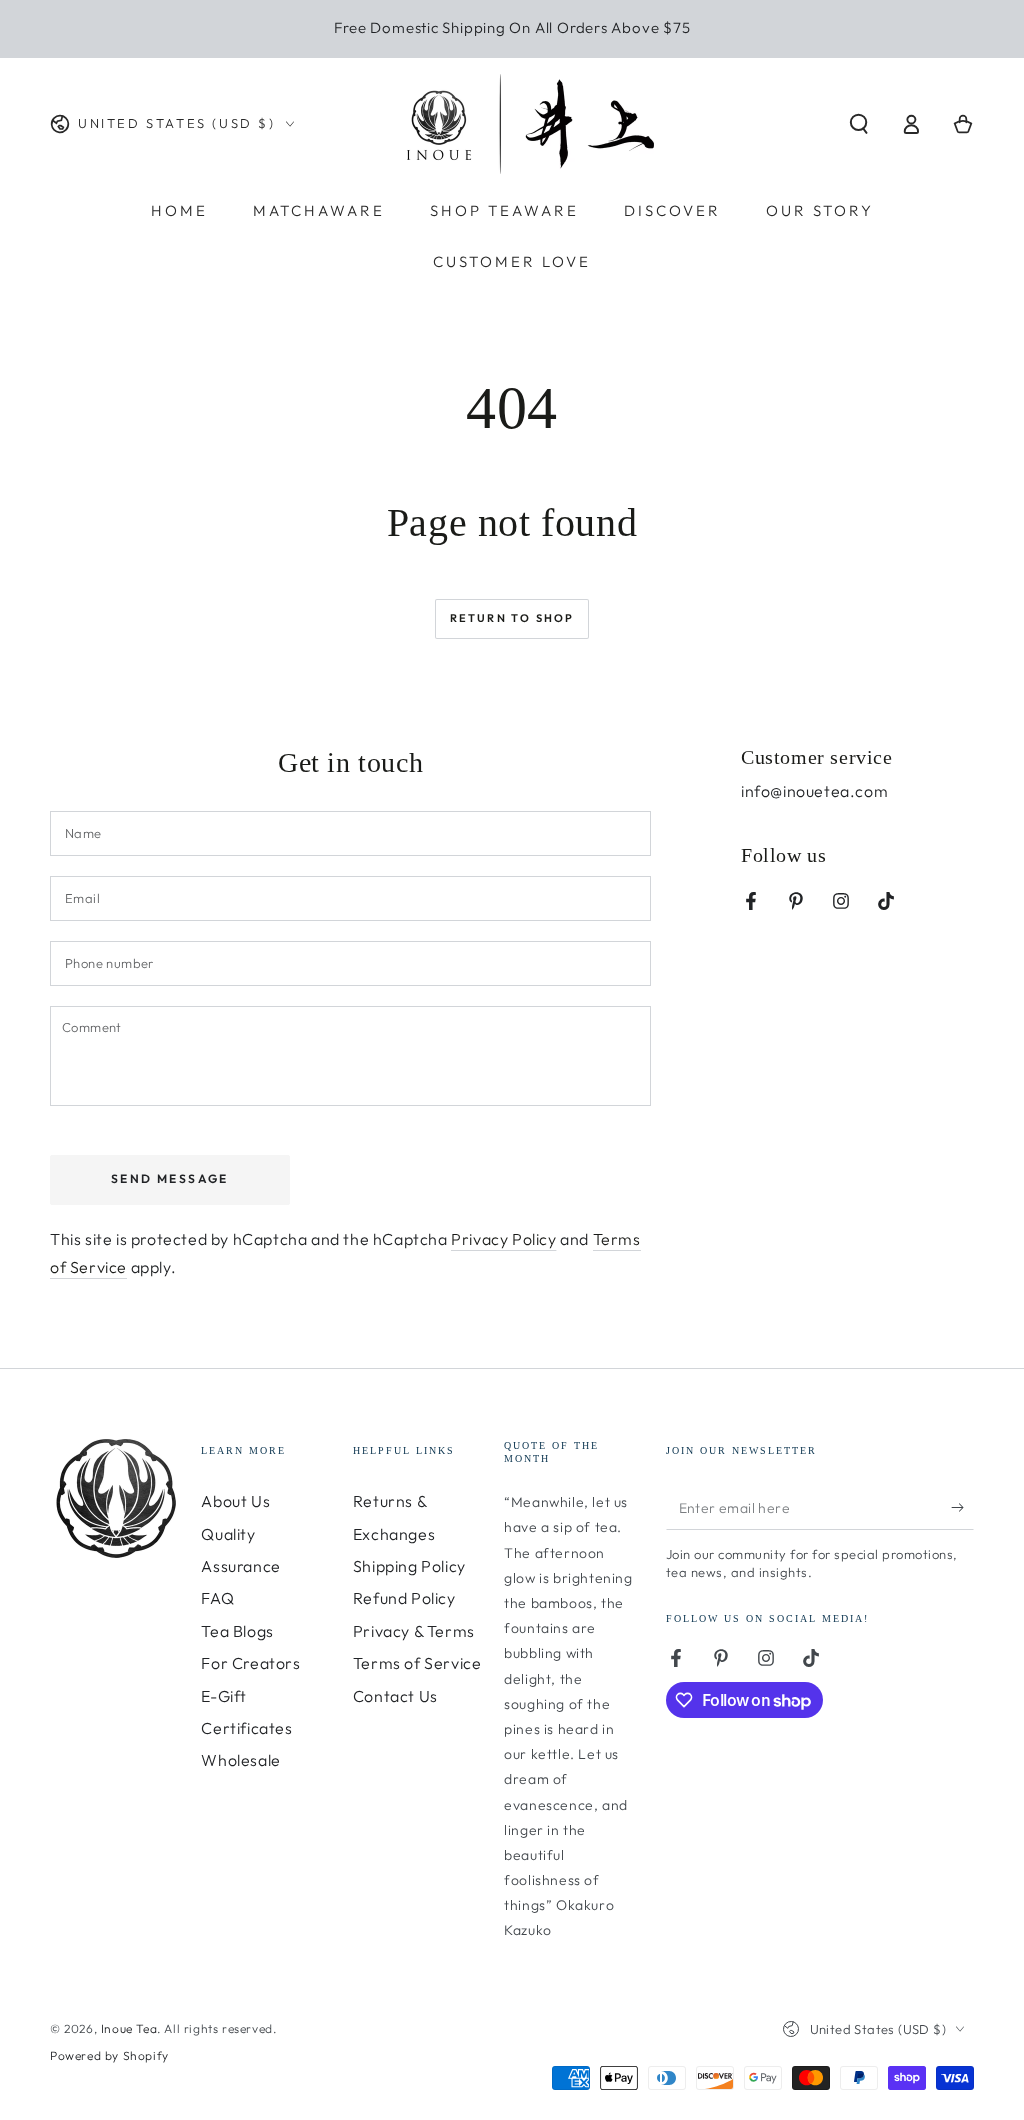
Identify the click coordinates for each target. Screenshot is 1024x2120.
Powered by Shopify (109, 2055)
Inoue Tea (129, 2028)
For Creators (250, 1663)
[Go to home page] (530, 124)
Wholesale (240, 1760)
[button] (859, 124)
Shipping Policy (409, 1566)
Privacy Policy (503, 1239)
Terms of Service (417, 1663)
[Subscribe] (962, 1507)
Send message (170, 1178)
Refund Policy (404, 1598)
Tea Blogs (237, 1631)
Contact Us (395, 1696)
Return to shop (512, 618)
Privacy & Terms (414, 1631)
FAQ (217, 1598)
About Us (235, 1501)
